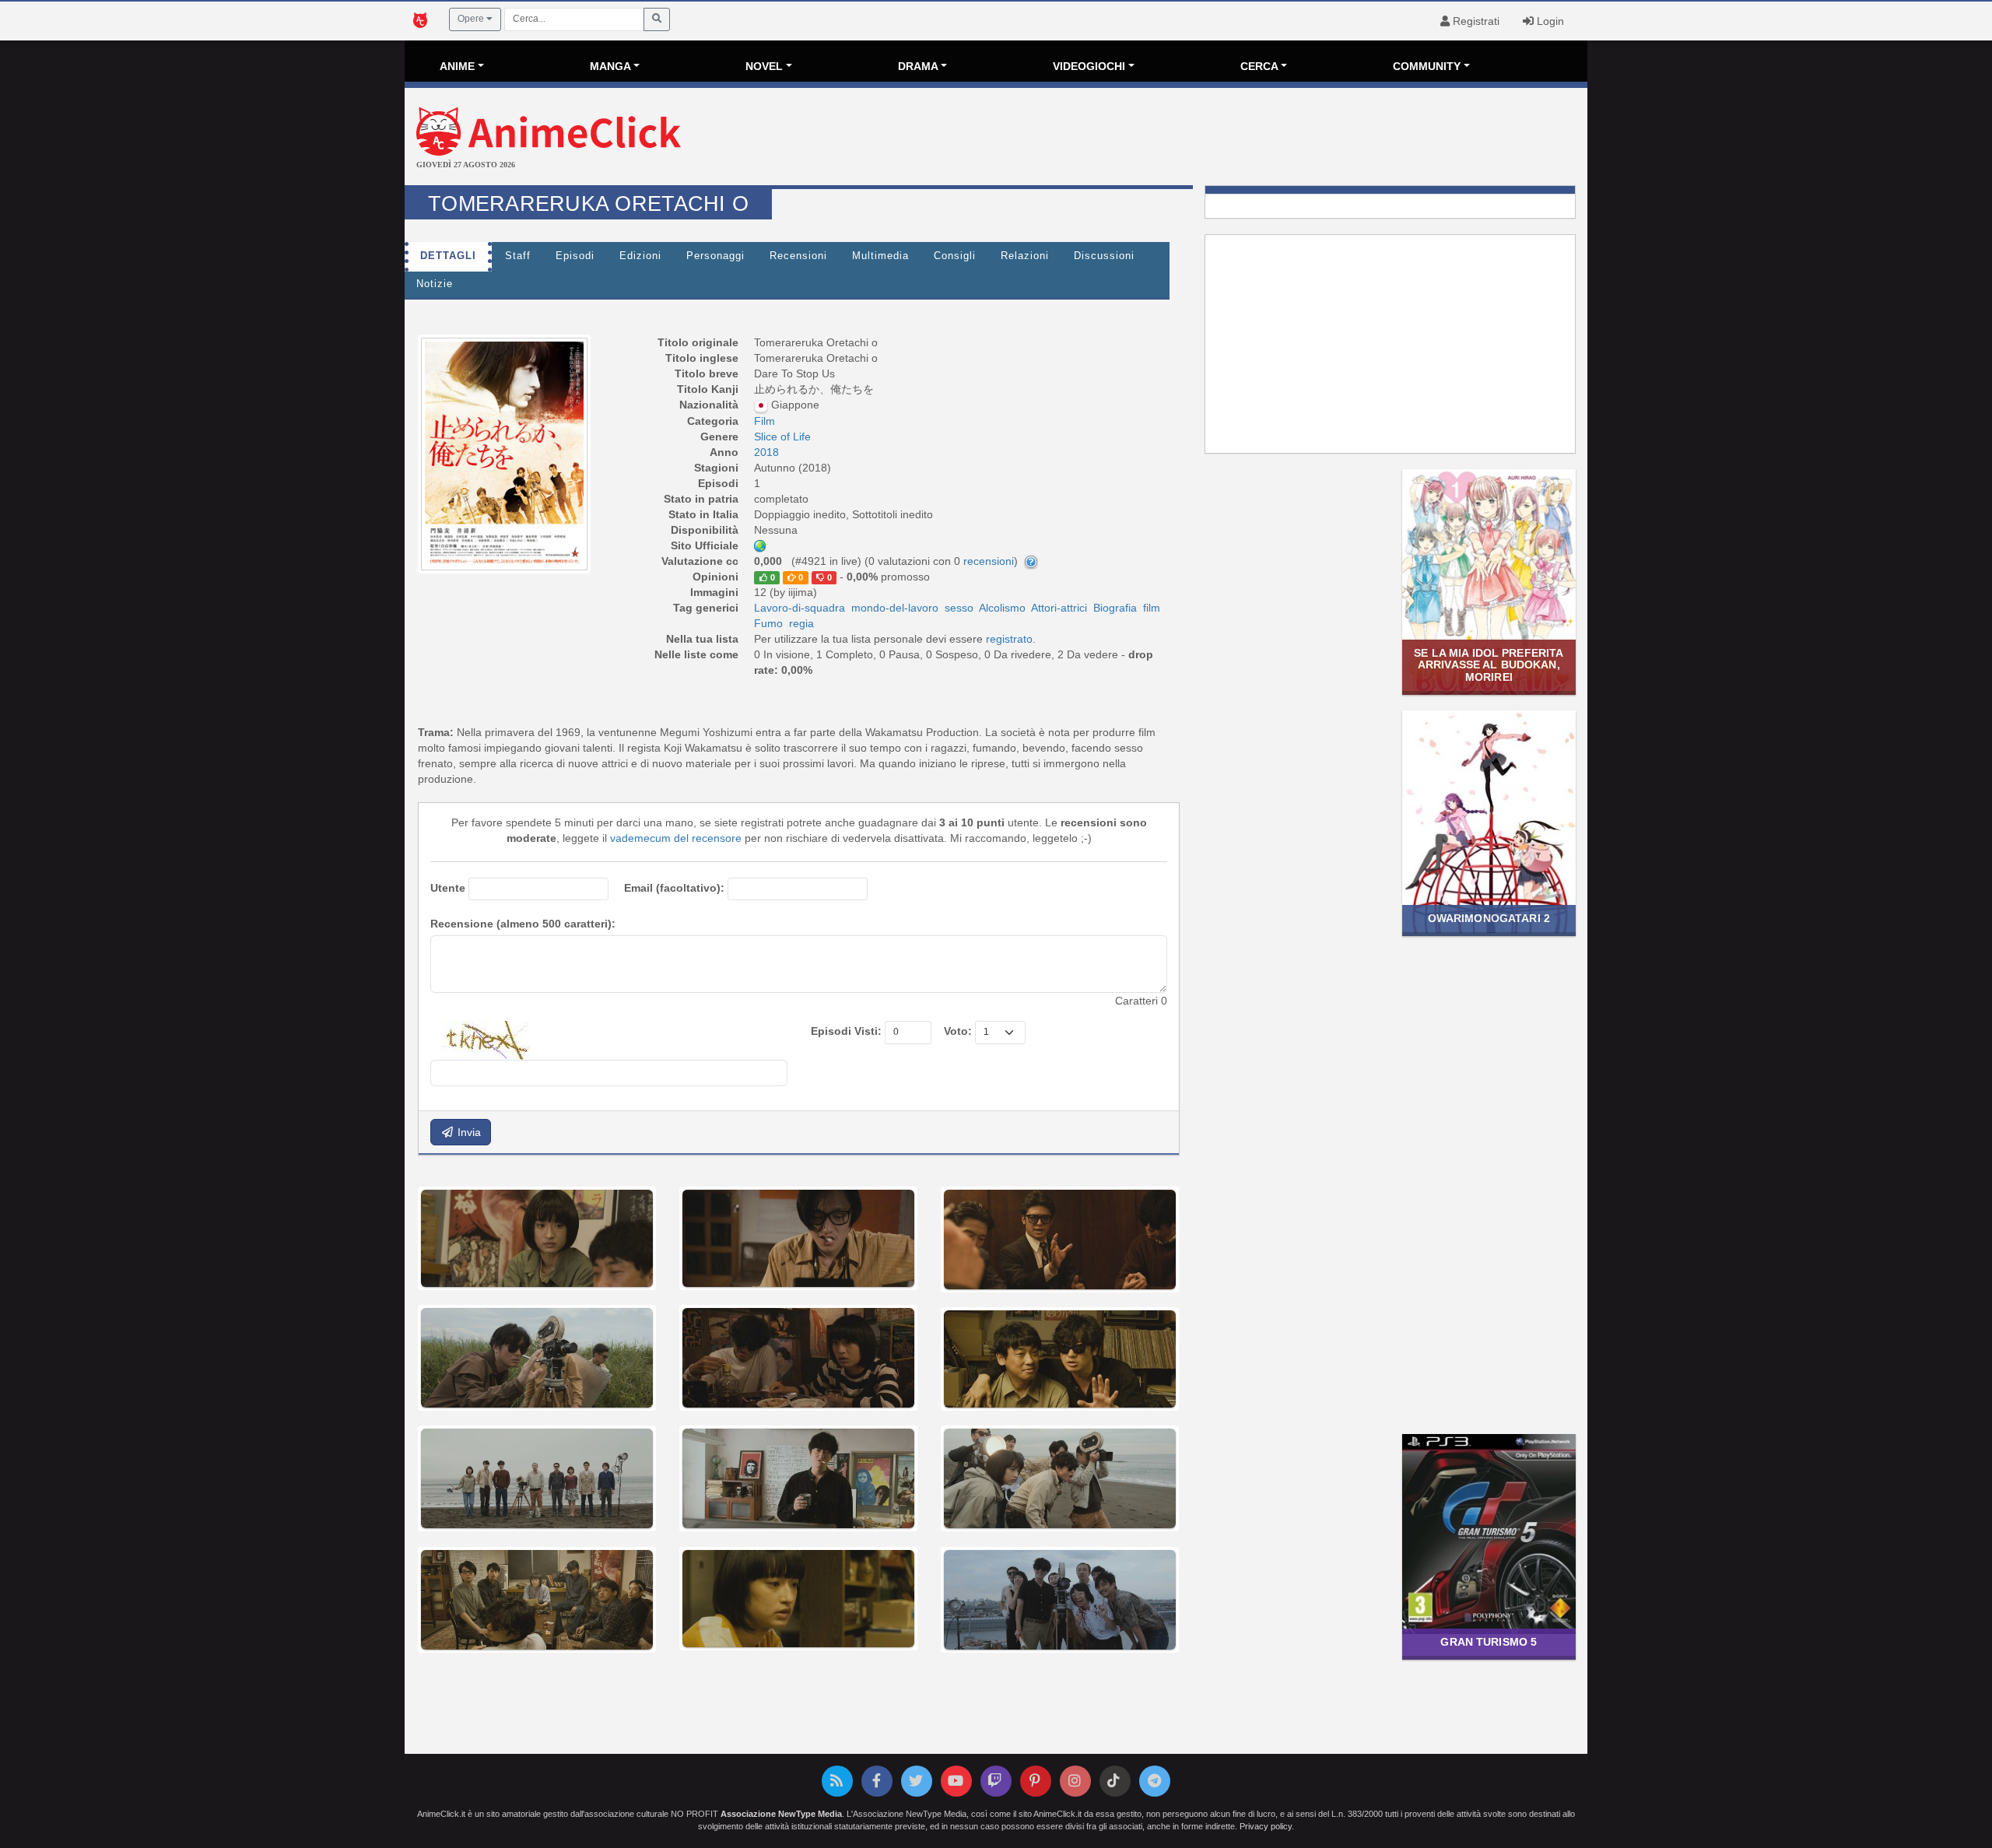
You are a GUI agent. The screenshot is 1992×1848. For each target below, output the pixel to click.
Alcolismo (1002, 608)
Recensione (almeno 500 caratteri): (523, 924)
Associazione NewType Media (781, 1814)
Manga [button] (610, 66)
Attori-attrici (1059, 608)
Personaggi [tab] (715, 256)
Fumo (768, 623)
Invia (468, 1132)
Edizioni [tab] (640, 256)
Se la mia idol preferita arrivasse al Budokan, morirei (1489, 665)
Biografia (1115, 608)
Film (765, 421)
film (1152, 608)
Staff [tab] (518, 256)
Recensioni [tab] (798, 256)
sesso (959, 608)
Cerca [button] (1259, 66)
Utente (448, 888)
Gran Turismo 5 (1489, 1642)
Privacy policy (1266, 1826)
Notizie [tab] (435, 284)
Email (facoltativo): (674, 888)
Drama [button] (918, 66)
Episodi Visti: (846, 1031)
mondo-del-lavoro (895, 608)
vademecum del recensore (676, 838)
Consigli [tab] (955, 256)
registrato (1009, 639)
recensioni (989, 561)
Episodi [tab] (575, 256)
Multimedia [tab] (880, 256)
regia (801, 623)
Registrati (1475, 21)
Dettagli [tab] (448, 256)
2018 (766, 452)
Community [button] (1427, 66)
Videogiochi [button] (1089, 66)
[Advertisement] (1193, 139)
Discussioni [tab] (1104, 256)
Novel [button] (764, 66)
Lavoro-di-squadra (800, 608)
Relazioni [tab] (1025, 256)
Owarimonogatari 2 (1489, 918)
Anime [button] (457, 66)
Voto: (958, 1031)
